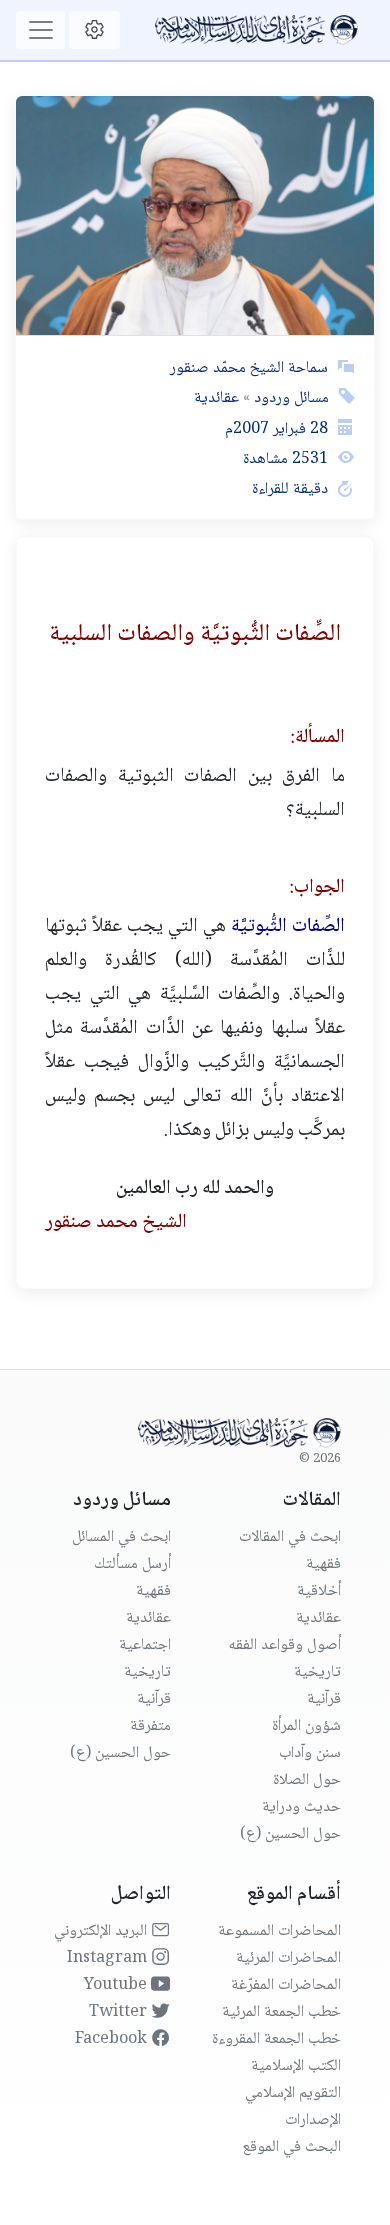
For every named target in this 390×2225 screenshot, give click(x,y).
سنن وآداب (310, 1753)
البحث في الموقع (291, 2147)
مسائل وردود (289, 398)
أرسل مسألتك (132, 1564)
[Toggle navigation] (40, 30)
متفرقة (150, 1726)
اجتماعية (145, 1645)
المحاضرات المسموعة (279, 1931)
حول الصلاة (307, 1780)
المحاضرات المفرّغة (286, 1985)
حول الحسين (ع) (290, 1834)
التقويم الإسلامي (293, 2093)
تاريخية (317, 1672)
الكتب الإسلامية (296, 2066)
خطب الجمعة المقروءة (276, 2039)
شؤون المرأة (306, 1726)
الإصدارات (313, 2120)
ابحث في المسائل (121, 1537)
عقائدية (216, 398)
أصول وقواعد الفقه (284, 1645)
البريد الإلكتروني (102, 1931)
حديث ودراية (301, 1807)
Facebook (113, 2039)
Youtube (117, 1985)
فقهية (323, 1564)
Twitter (120, 2012)
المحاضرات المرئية (288, 1958)
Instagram (109, 1958)
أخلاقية (319, 1591)
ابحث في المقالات (290, 1537)
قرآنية (324, 1699)
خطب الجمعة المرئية (281, 2012)
